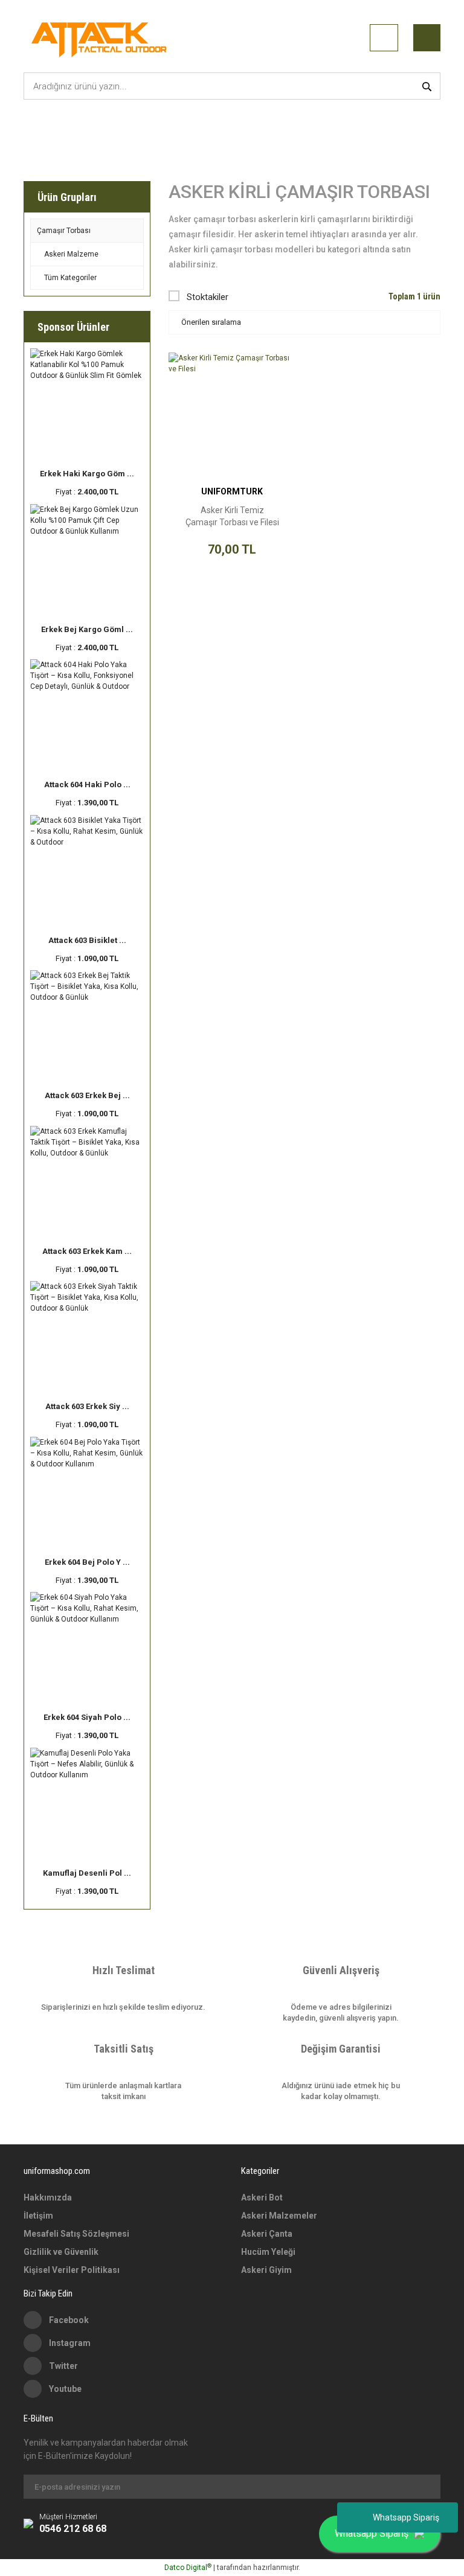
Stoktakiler (208, 297)
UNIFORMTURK (232, 491)
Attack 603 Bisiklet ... (87, 940)
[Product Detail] (232, 360)
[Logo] (101, 38)
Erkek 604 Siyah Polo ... (87, 1717)
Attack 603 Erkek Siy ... (87, 1406)
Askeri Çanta (267, 2234)
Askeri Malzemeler (279, 2216)
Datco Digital (188, 2568)
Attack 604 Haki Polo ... (87, 785)
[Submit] (425, 2487)
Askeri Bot (262, 2197)
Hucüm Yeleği (268, 2252)
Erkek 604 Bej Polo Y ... (87, 1562)
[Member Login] (384, 38)
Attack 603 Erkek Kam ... (87, 1251)
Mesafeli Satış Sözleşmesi (76, 2234)
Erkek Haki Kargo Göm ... (87, 474)
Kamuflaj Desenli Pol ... (87, 1873)
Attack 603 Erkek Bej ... (87, 1095)
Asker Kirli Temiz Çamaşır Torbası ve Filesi (232, 516)
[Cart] (427, 38)
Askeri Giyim (266, 2270)
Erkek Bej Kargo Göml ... (87, 629)
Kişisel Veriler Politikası (72, 2270)
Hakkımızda (48, 2197)
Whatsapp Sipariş (406, 2517)
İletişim (38, 2216)
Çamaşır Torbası (182, 136)
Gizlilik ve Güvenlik (61, 2252)
